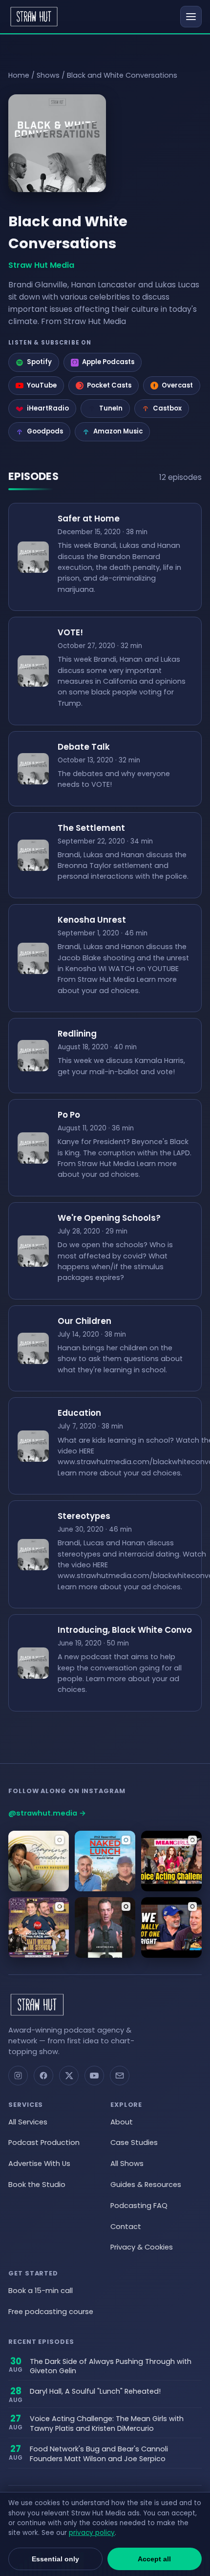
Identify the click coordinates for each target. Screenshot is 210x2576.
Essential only (55, 2559)
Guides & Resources (146, 2185)
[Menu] (191, 17)
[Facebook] (43, 2076)
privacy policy (92, 2533)
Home (19, 75)
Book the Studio (37, 2185)
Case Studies (134, 2143)
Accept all (154, 2559)
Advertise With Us (39, 2164)
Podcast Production (44, 2143)
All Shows (127, 2164)
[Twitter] (69, 2076)
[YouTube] (94, 2076)
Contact (126, 2227)
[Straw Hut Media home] (34, 17)
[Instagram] (18, 2076)
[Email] (120, 2076)
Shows (48, 75)
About (122, 2122)
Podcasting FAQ (139, 2206)
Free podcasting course (51, 2312)
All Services (28, 2122)
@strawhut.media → (47, 1813)
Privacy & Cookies (142, 2247)
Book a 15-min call (41, 2291)
